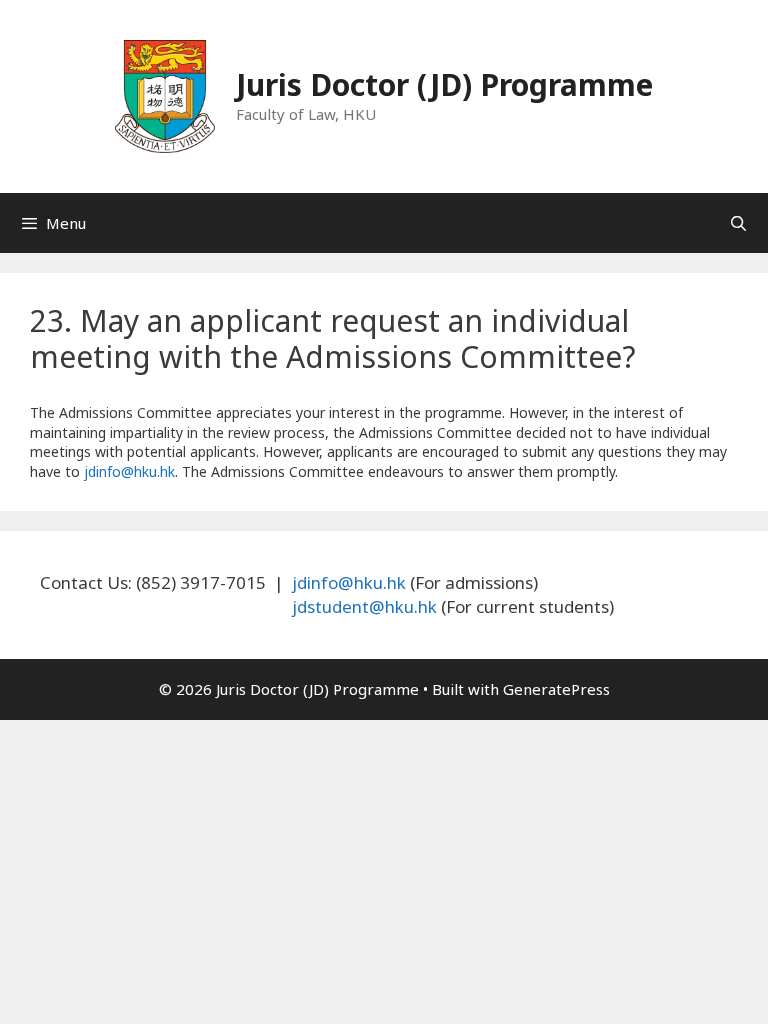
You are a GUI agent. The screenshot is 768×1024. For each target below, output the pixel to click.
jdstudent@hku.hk (364, 606)
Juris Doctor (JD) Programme (444, 84)
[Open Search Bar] (738, 223)
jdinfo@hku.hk (129, 471)
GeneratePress (556, 689)
